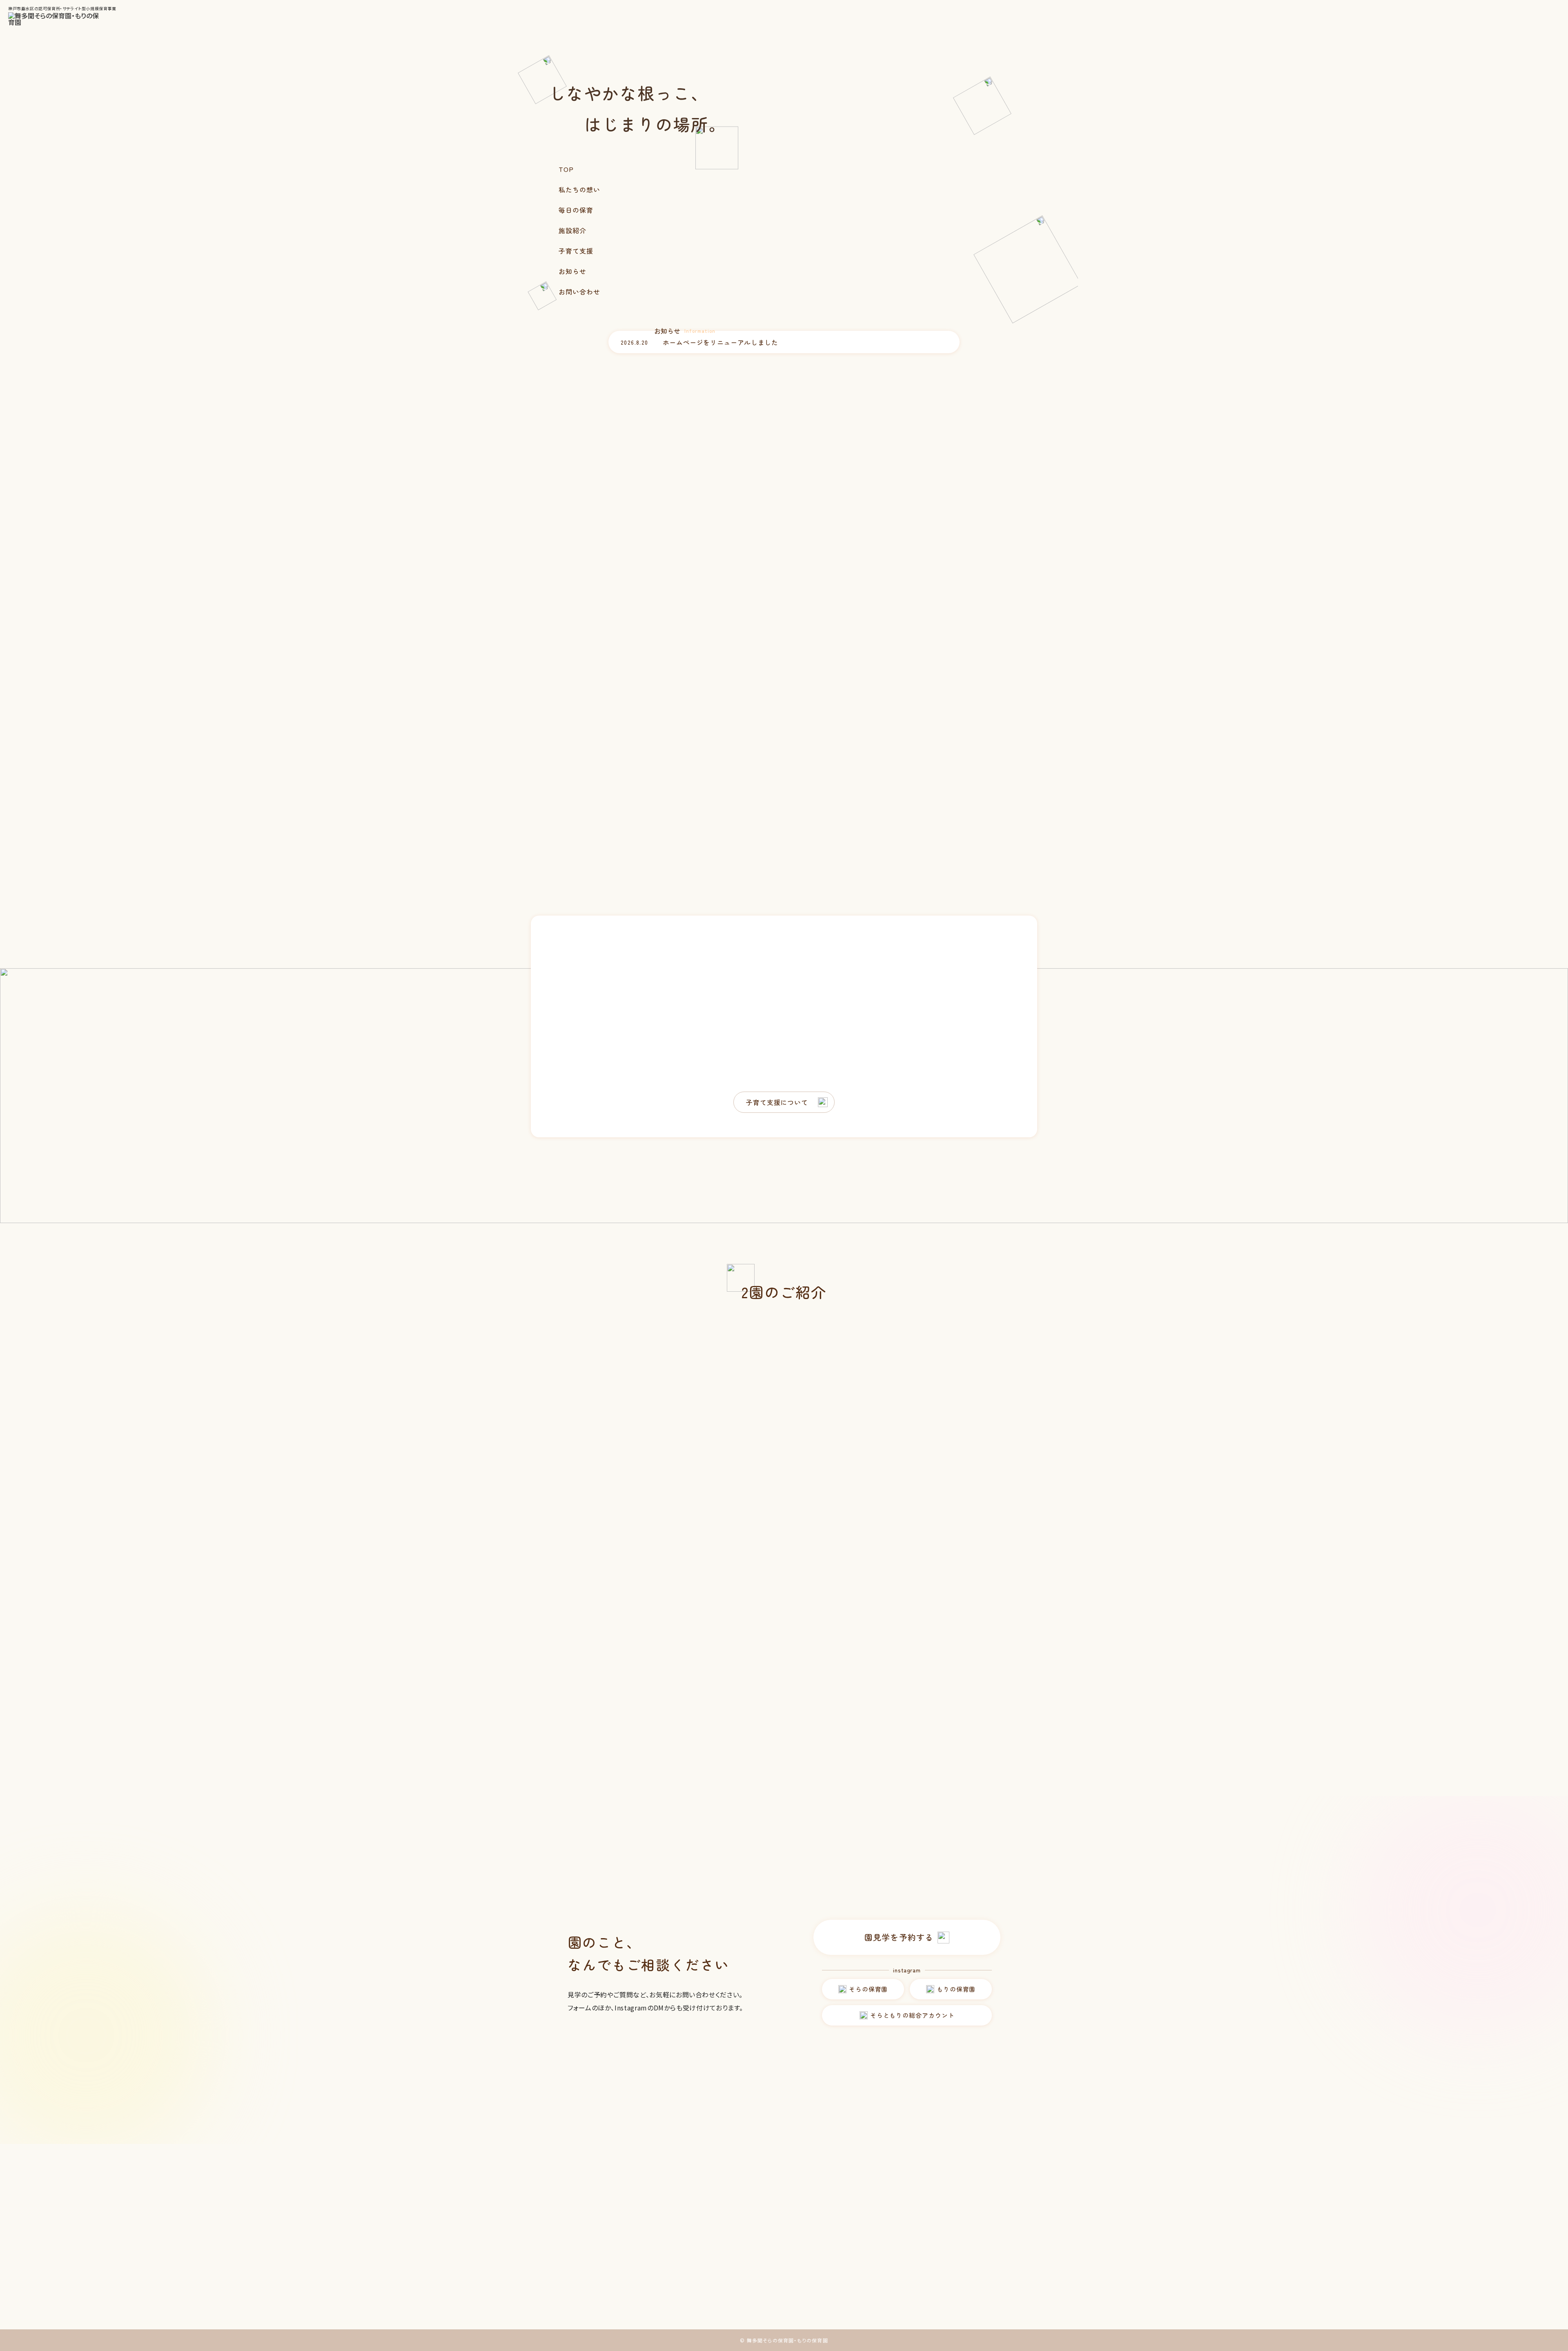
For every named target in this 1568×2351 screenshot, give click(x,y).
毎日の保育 (576, 210)
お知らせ (572, 271)
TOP (566, 169)
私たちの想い (579, 189)
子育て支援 (576, 251)
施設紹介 (572, 230)
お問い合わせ (579, 292)
